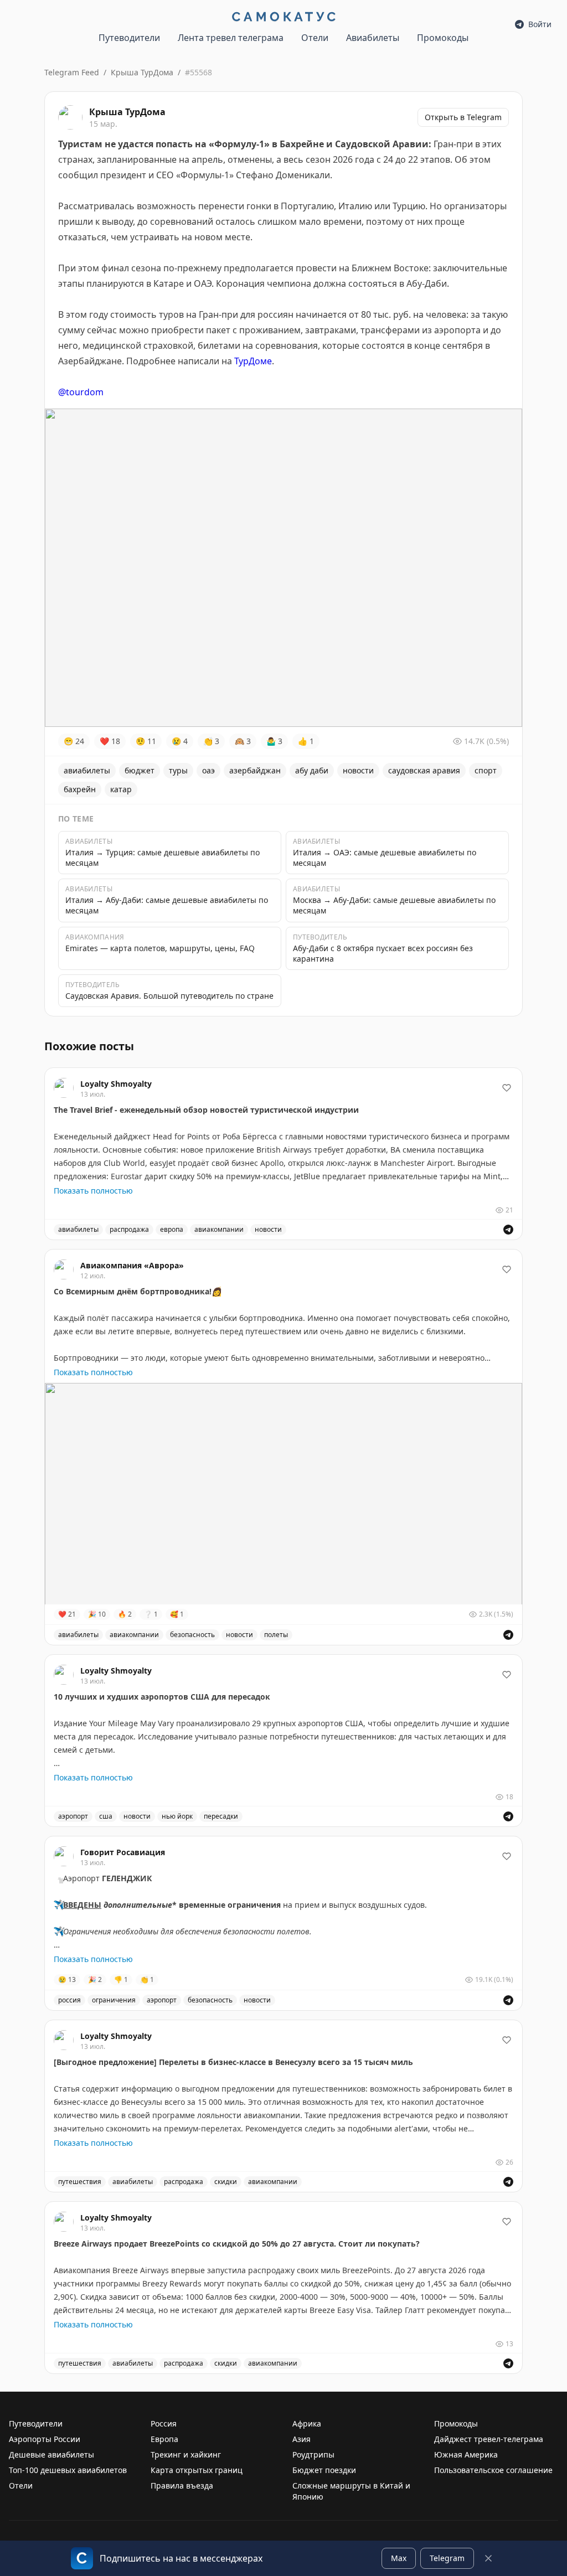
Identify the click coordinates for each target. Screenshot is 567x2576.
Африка (307, 2423)
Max (399, 2558)
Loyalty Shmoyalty (116, 1084)
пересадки (221, 1816)
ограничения (114, 2000)
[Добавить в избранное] (507, 1088)
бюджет (140, 770)
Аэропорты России (45, 2439)
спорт (486, 770)
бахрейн (80, 789)
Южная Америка (466, 2454)
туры (178, 770)
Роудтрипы (313, 2454)
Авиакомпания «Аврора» (132, 1265)
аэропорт (73, 1816)
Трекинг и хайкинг (186, 2454)
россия (69, 2000)
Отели (315, 38)
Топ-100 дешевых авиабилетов (68, 2470)
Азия (301, 2439)
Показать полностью (93, 1191)
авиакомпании (219, 1229)
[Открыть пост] (508, 1230)
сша (106, 1816)
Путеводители (129, 38)
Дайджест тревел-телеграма (489, 2439)
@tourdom (81, 392)
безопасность (192, 1635)
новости (358, 770)
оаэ (208, 770)
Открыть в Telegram (463, 117)
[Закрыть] (488, 2558)
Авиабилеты (373, 38)
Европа (164, 2439)
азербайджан (255, 770)
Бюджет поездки (324, 2470)
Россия (164, 2423)
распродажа (129, 1229)
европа (172, 1229)
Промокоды (443, 38)
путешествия (80, 2182)
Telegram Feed (72, 72)
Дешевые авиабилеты (51, 2454)
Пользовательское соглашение (493, 2470)
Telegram (447, 2558)
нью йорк (177, 1816)
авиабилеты (87, 770)
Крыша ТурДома (142, 72)
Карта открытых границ (197, 2470)
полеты (276, 1635)
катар (121, 789)
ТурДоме (253, 361)
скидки (226, 2182)
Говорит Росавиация (123, 1852)
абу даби (312, 770)
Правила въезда (182, 2485)
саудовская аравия (424, 770)
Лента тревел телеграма (231, 38)
